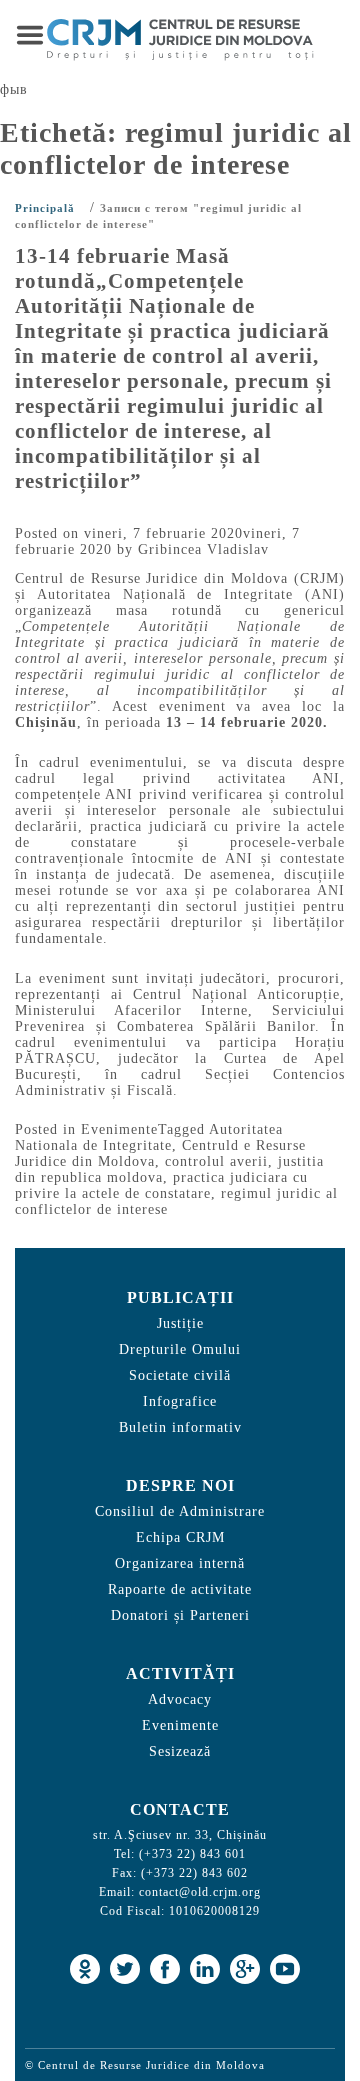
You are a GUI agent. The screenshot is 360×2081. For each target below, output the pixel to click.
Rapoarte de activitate (180, 1589)
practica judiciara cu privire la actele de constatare (161, 1185)
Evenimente (119, 1129)
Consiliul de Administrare (180, 1511)
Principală (45, 208)
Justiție (180, 1323)
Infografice (180, 1401)
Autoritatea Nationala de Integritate (149, 1137)
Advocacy (180, 1699)
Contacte (180, 1809)
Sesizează (180, 1751)
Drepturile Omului (180, 1349)
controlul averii (216, 1161)
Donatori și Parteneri (180, 1615)
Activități (180, 1673)
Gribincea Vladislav (203, 549)
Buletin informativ (180, 1427)
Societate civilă (180, 1375)
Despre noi (180, 1485)
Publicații (180, 1297)
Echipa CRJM (180, 1537)
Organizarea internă (180, 1563)
